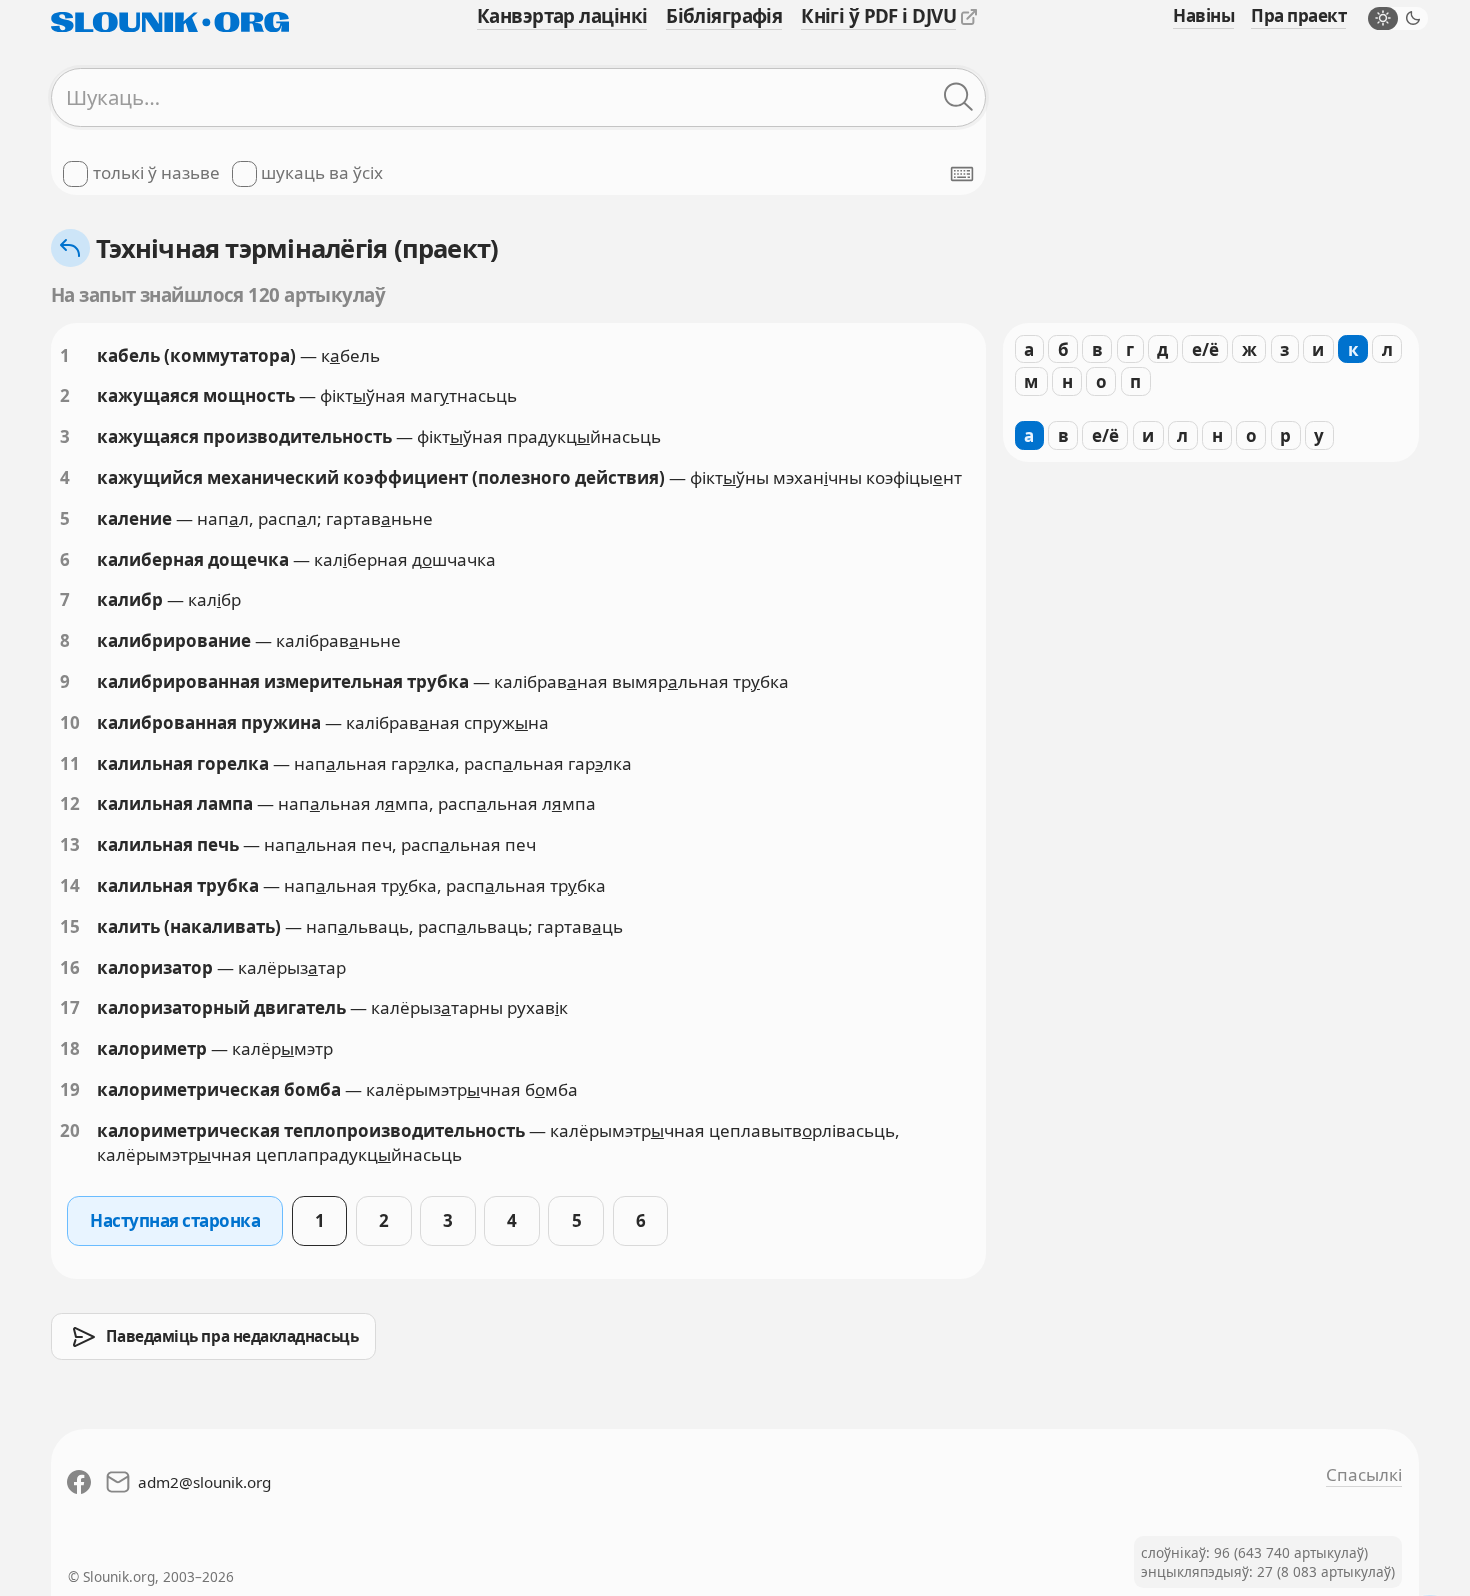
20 (70, 1130)
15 (70, 926)
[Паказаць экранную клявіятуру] (962, 174)
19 (70, 1089)
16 (70, 967)
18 (70, 1048)
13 (70, 844)
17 (70, 1007)
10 (70, 722)
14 (70, 885)
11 (70, 763)
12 (70, 803)
